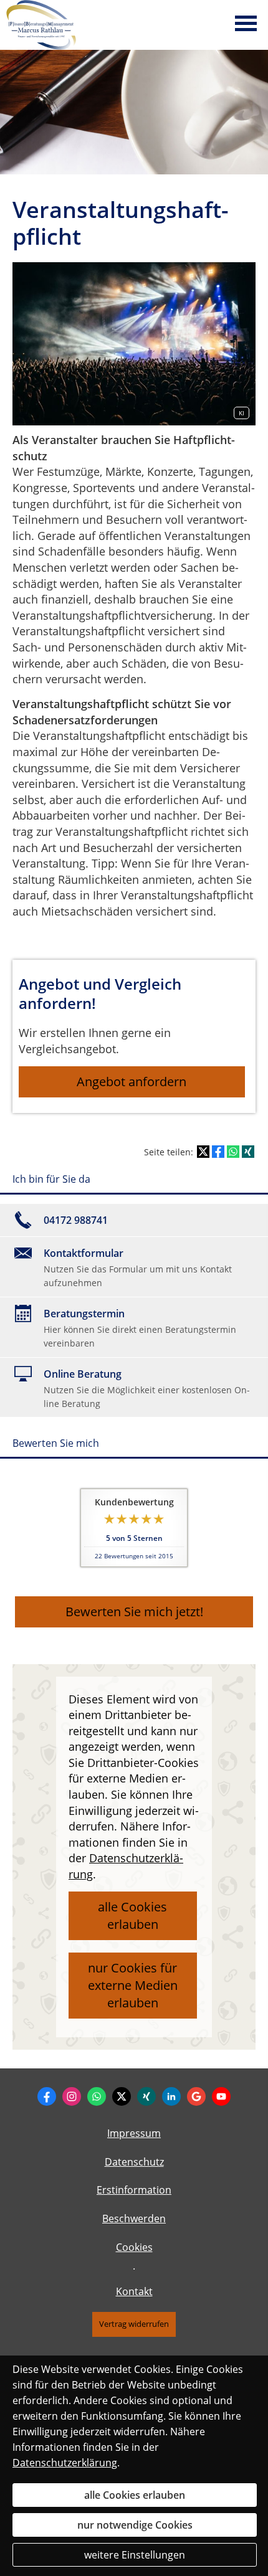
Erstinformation (134, 2190)
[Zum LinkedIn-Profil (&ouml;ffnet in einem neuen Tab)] (171, 2096)
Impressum (134, 2133)
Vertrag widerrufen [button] (134, 2324)
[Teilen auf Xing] (248, 1152)
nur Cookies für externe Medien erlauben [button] (133, 1985)
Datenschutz (134, 2162)
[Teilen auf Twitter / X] (203, 1152)
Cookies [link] (134, 2247)
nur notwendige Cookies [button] (135, 2525)
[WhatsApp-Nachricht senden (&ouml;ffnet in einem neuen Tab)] (97, 2096)
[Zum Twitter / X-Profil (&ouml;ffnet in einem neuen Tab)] (122, 2096)
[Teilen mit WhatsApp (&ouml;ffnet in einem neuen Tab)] (233, 1152)
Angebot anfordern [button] (132, 1082)
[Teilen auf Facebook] (218, 1152)
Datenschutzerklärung (65, 2463)
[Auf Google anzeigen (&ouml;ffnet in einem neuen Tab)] (196, 2096)
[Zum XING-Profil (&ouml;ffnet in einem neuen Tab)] (146, 2096)
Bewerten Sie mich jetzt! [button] (134, 1612)
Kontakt (134, 2291)
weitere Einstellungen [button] (135, 2555)
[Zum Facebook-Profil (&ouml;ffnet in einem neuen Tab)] (47, 2096)
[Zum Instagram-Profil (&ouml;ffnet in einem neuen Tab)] (72, 2096)
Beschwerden (134, 2218)
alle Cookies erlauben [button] (132, 1915)
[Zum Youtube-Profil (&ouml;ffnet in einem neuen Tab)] (221, 2096)
